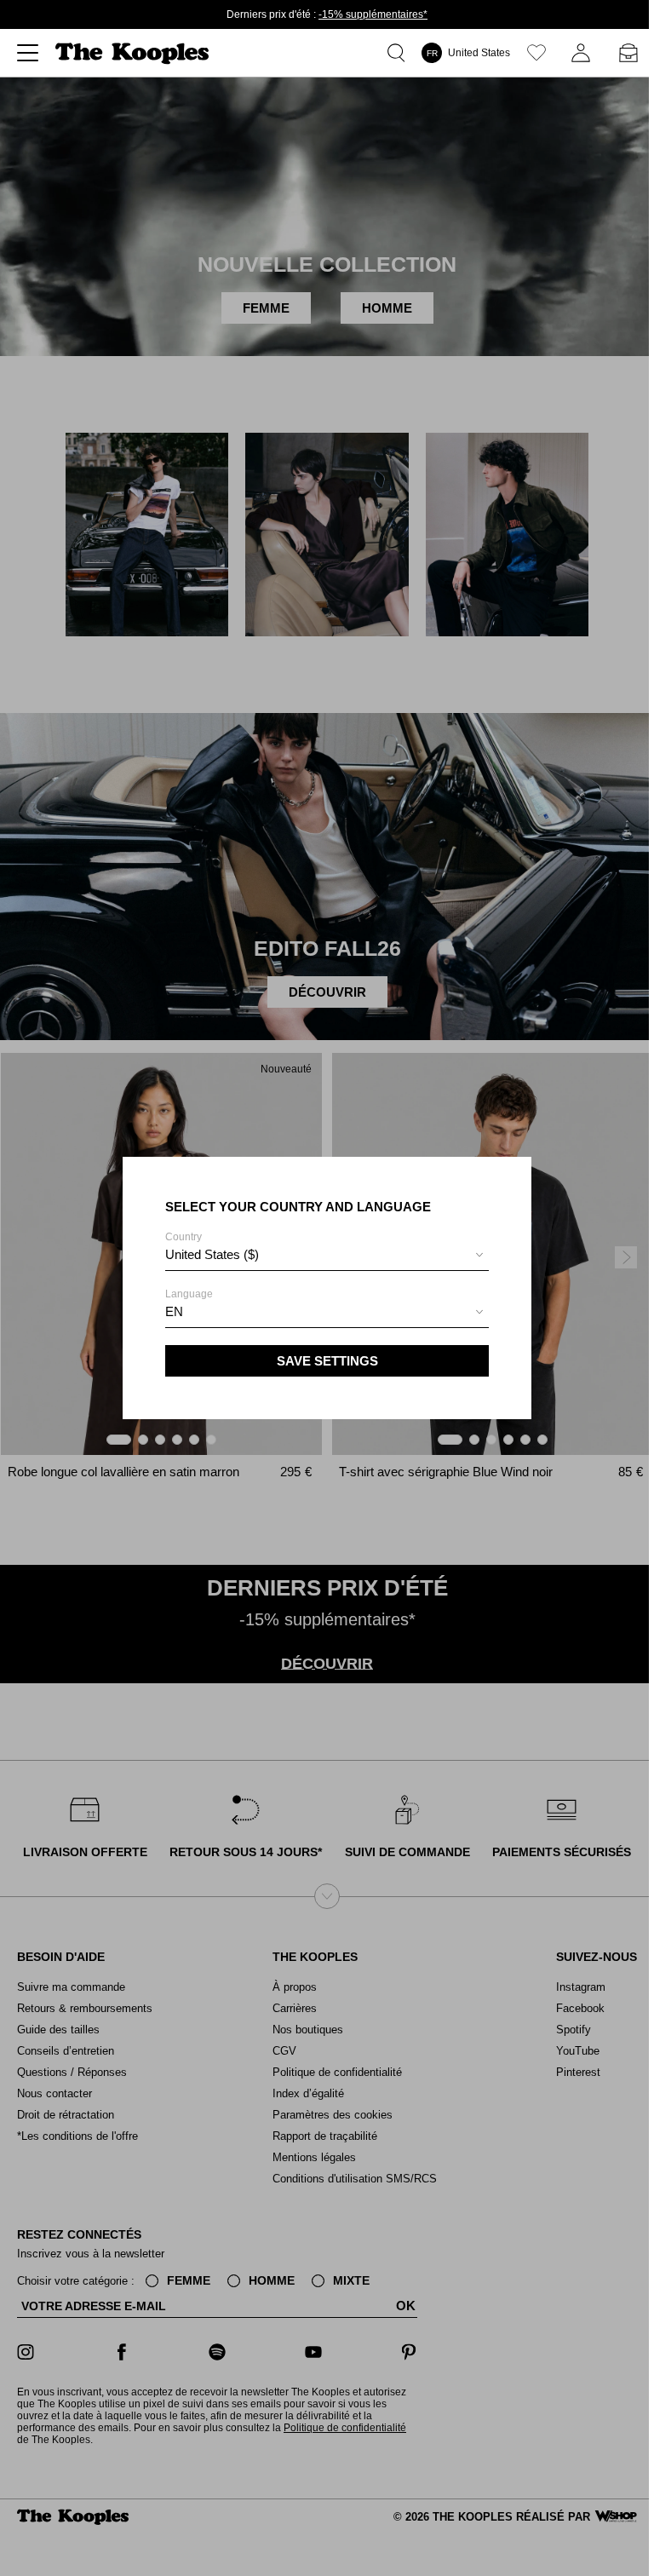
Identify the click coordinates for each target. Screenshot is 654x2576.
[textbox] (327, 1255)
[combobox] (327, 1257)
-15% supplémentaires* (373, 14)
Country (212, 1246)
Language (189, 1303)
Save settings (327, 1361)
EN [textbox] (174, 1311)
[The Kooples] (134, 53)
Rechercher (399, 53)
